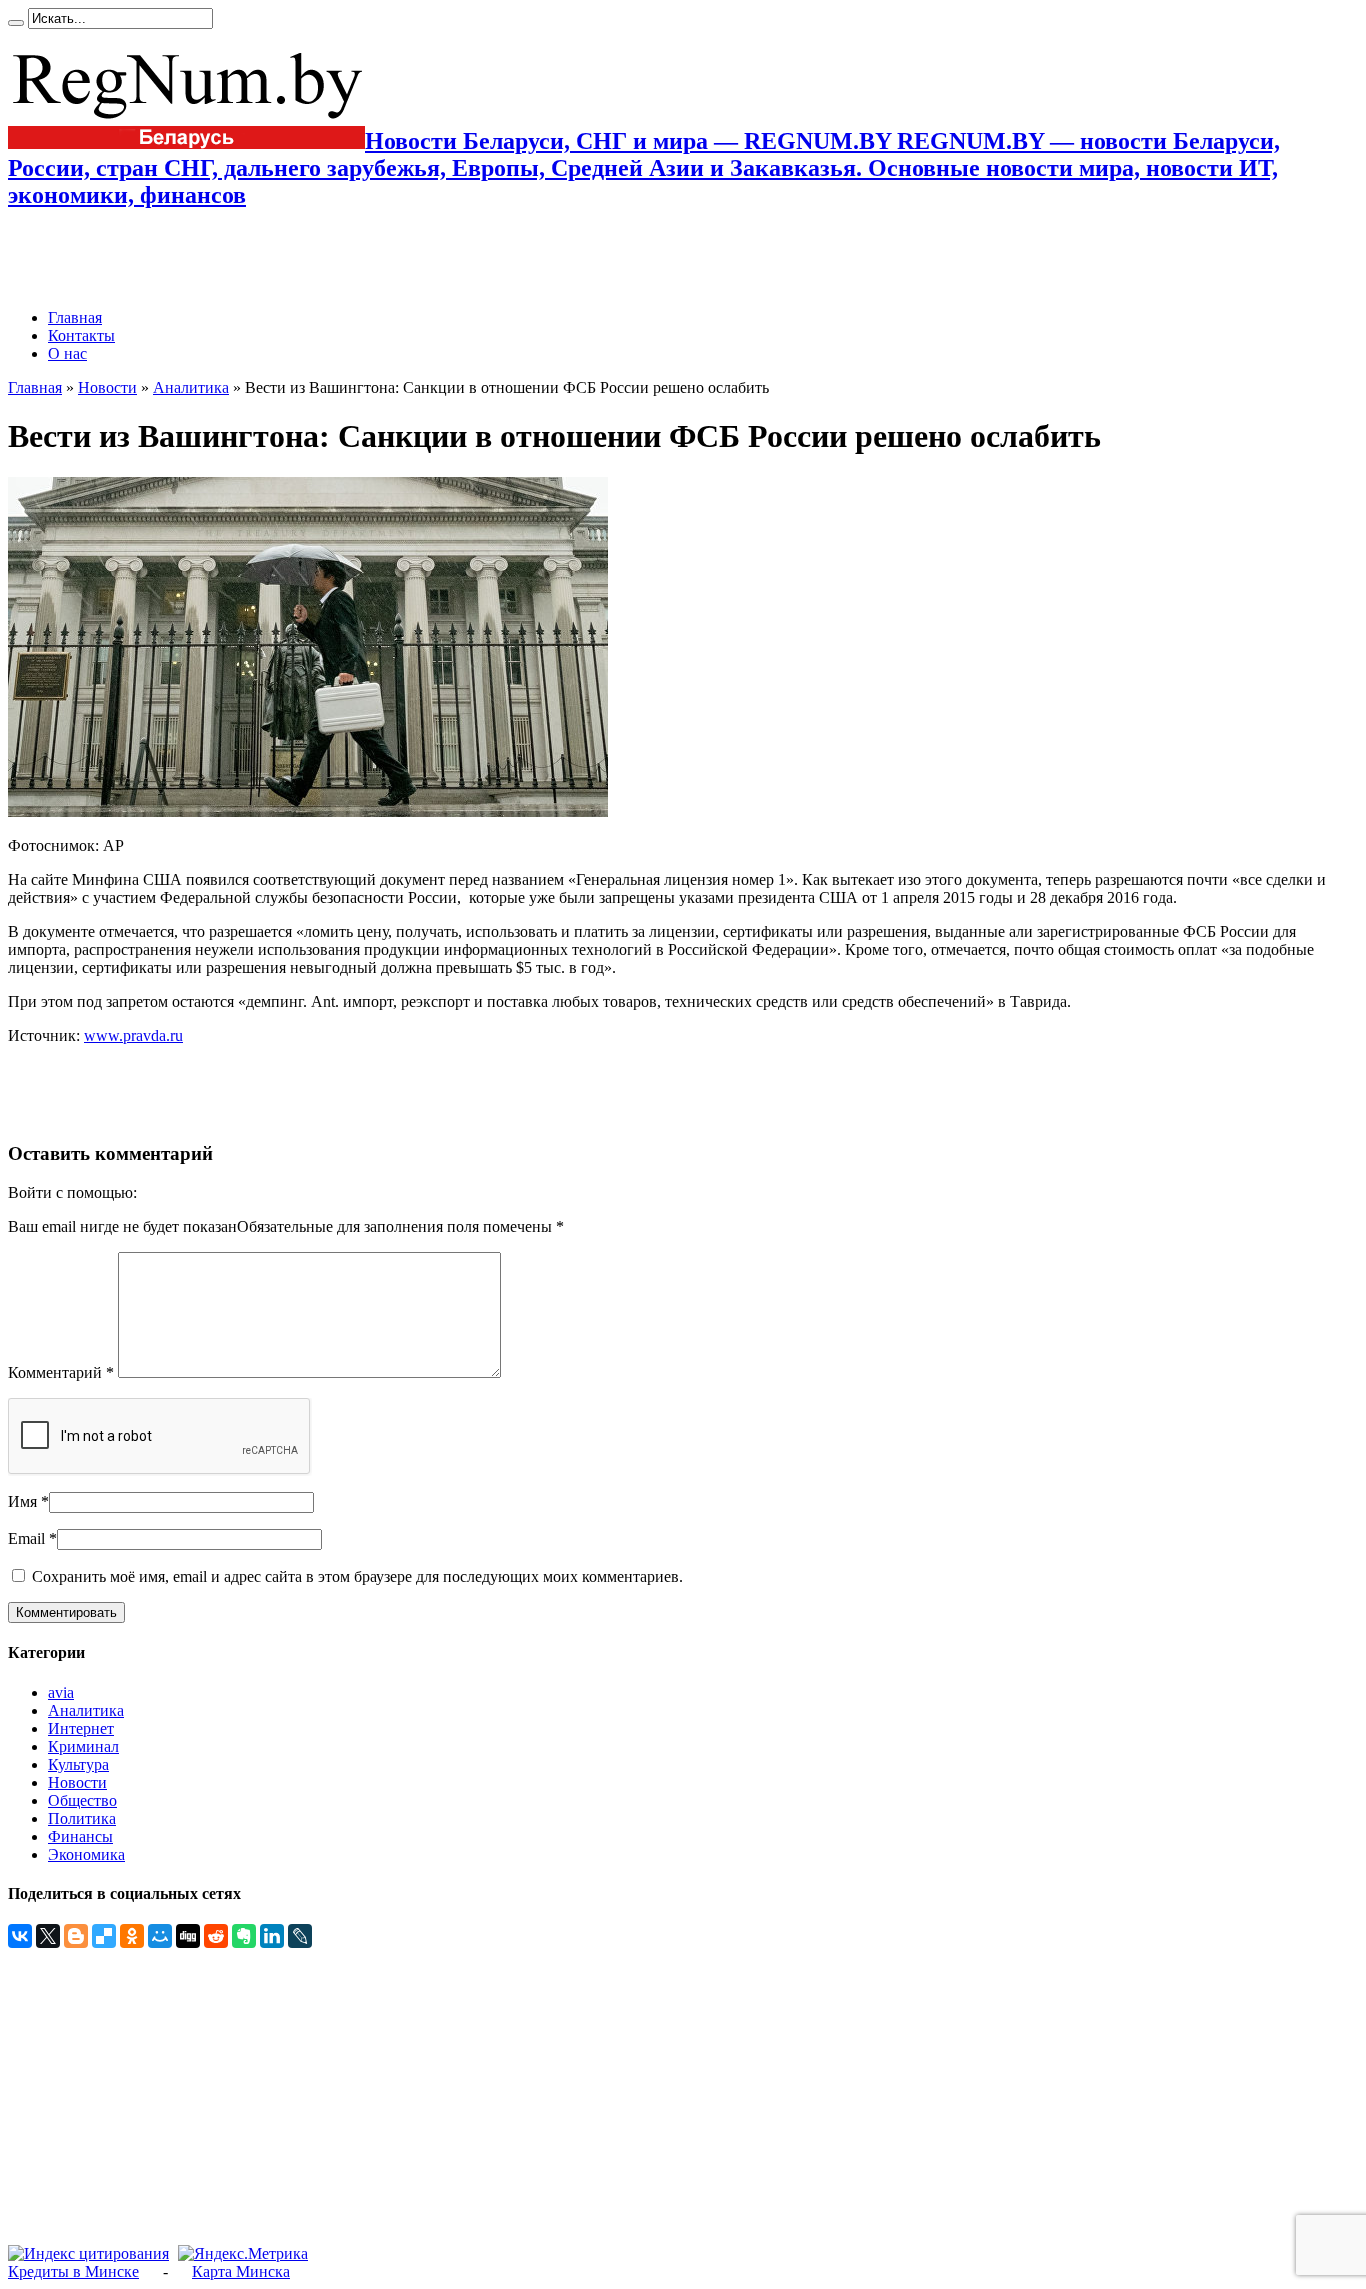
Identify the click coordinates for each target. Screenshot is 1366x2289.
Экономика (86, 1854)
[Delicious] (104, 1936)
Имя (22, 1501)
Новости (107, 387)
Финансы (80, 1836)
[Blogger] (76, 1936)
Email (26, 1538)
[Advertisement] (242, 259)
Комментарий (61, 1372)
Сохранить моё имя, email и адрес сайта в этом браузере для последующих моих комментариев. (357, 1576)
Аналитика (191, 387)
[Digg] (188, 1936)
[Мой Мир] (160, 1936)
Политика (82, 1818)
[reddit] (216, 1936)
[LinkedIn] (272, 1936)
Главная (75, 317)
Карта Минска (241, 2271)
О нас (67, 353)
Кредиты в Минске (73, 2271)
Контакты (81, 335)
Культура (78, 1764)
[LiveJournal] (300, 1936)
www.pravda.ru (133, 1035)
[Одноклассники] (132, 1936)
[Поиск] (16, 23)
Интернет (81, 1728)
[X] (48, 1936)
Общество (82, 1800)
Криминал (83, 1746)
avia (61, 1692)
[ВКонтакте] (20, 1936)
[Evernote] (244, 1936)
